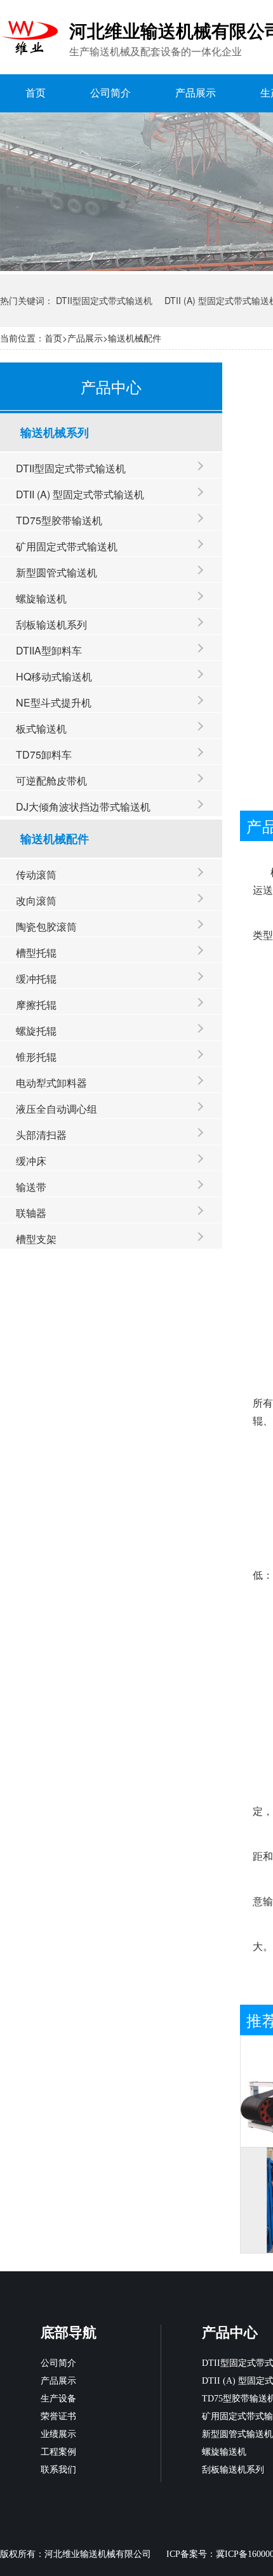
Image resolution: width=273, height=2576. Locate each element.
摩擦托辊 (36, 1005)
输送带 (31, 1187)
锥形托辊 (36, 1057)
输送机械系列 (55, 432)
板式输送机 (41, 728)
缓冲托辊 (36, 979)
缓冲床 (31, 1161)
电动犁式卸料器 (51, 1083)
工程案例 (58, 2452)
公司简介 (110, 93)
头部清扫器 (41, 1135)
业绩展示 (58, 2434)
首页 (36, 93)
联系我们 (58, 2470)
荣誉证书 (58, 2416)
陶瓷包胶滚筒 (46, 926)
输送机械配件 (135, 338)
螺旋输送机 (41, 598)
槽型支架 (36, 1239)
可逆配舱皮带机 (51, 780)
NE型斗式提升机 (54, 702)
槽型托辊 (36, 953)
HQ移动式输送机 (54, 676)
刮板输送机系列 (51, 624)
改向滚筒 (36, 900)
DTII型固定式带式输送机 (104, 300)
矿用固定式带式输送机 (67, 546)
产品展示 (196, 93)
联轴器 (31, 1213)
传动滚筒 (36, 874)
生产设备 (58, 2399)
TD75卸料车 (44, 754)
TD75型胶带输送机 (59, 520)
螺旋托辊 (36, 1031)
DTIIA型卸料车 (49, 650)
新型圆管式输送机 (57, 572)
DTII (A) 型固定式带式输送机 (80, 494)
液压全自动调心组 (57, 1109)
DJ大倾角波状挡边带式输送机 (83, 807)
